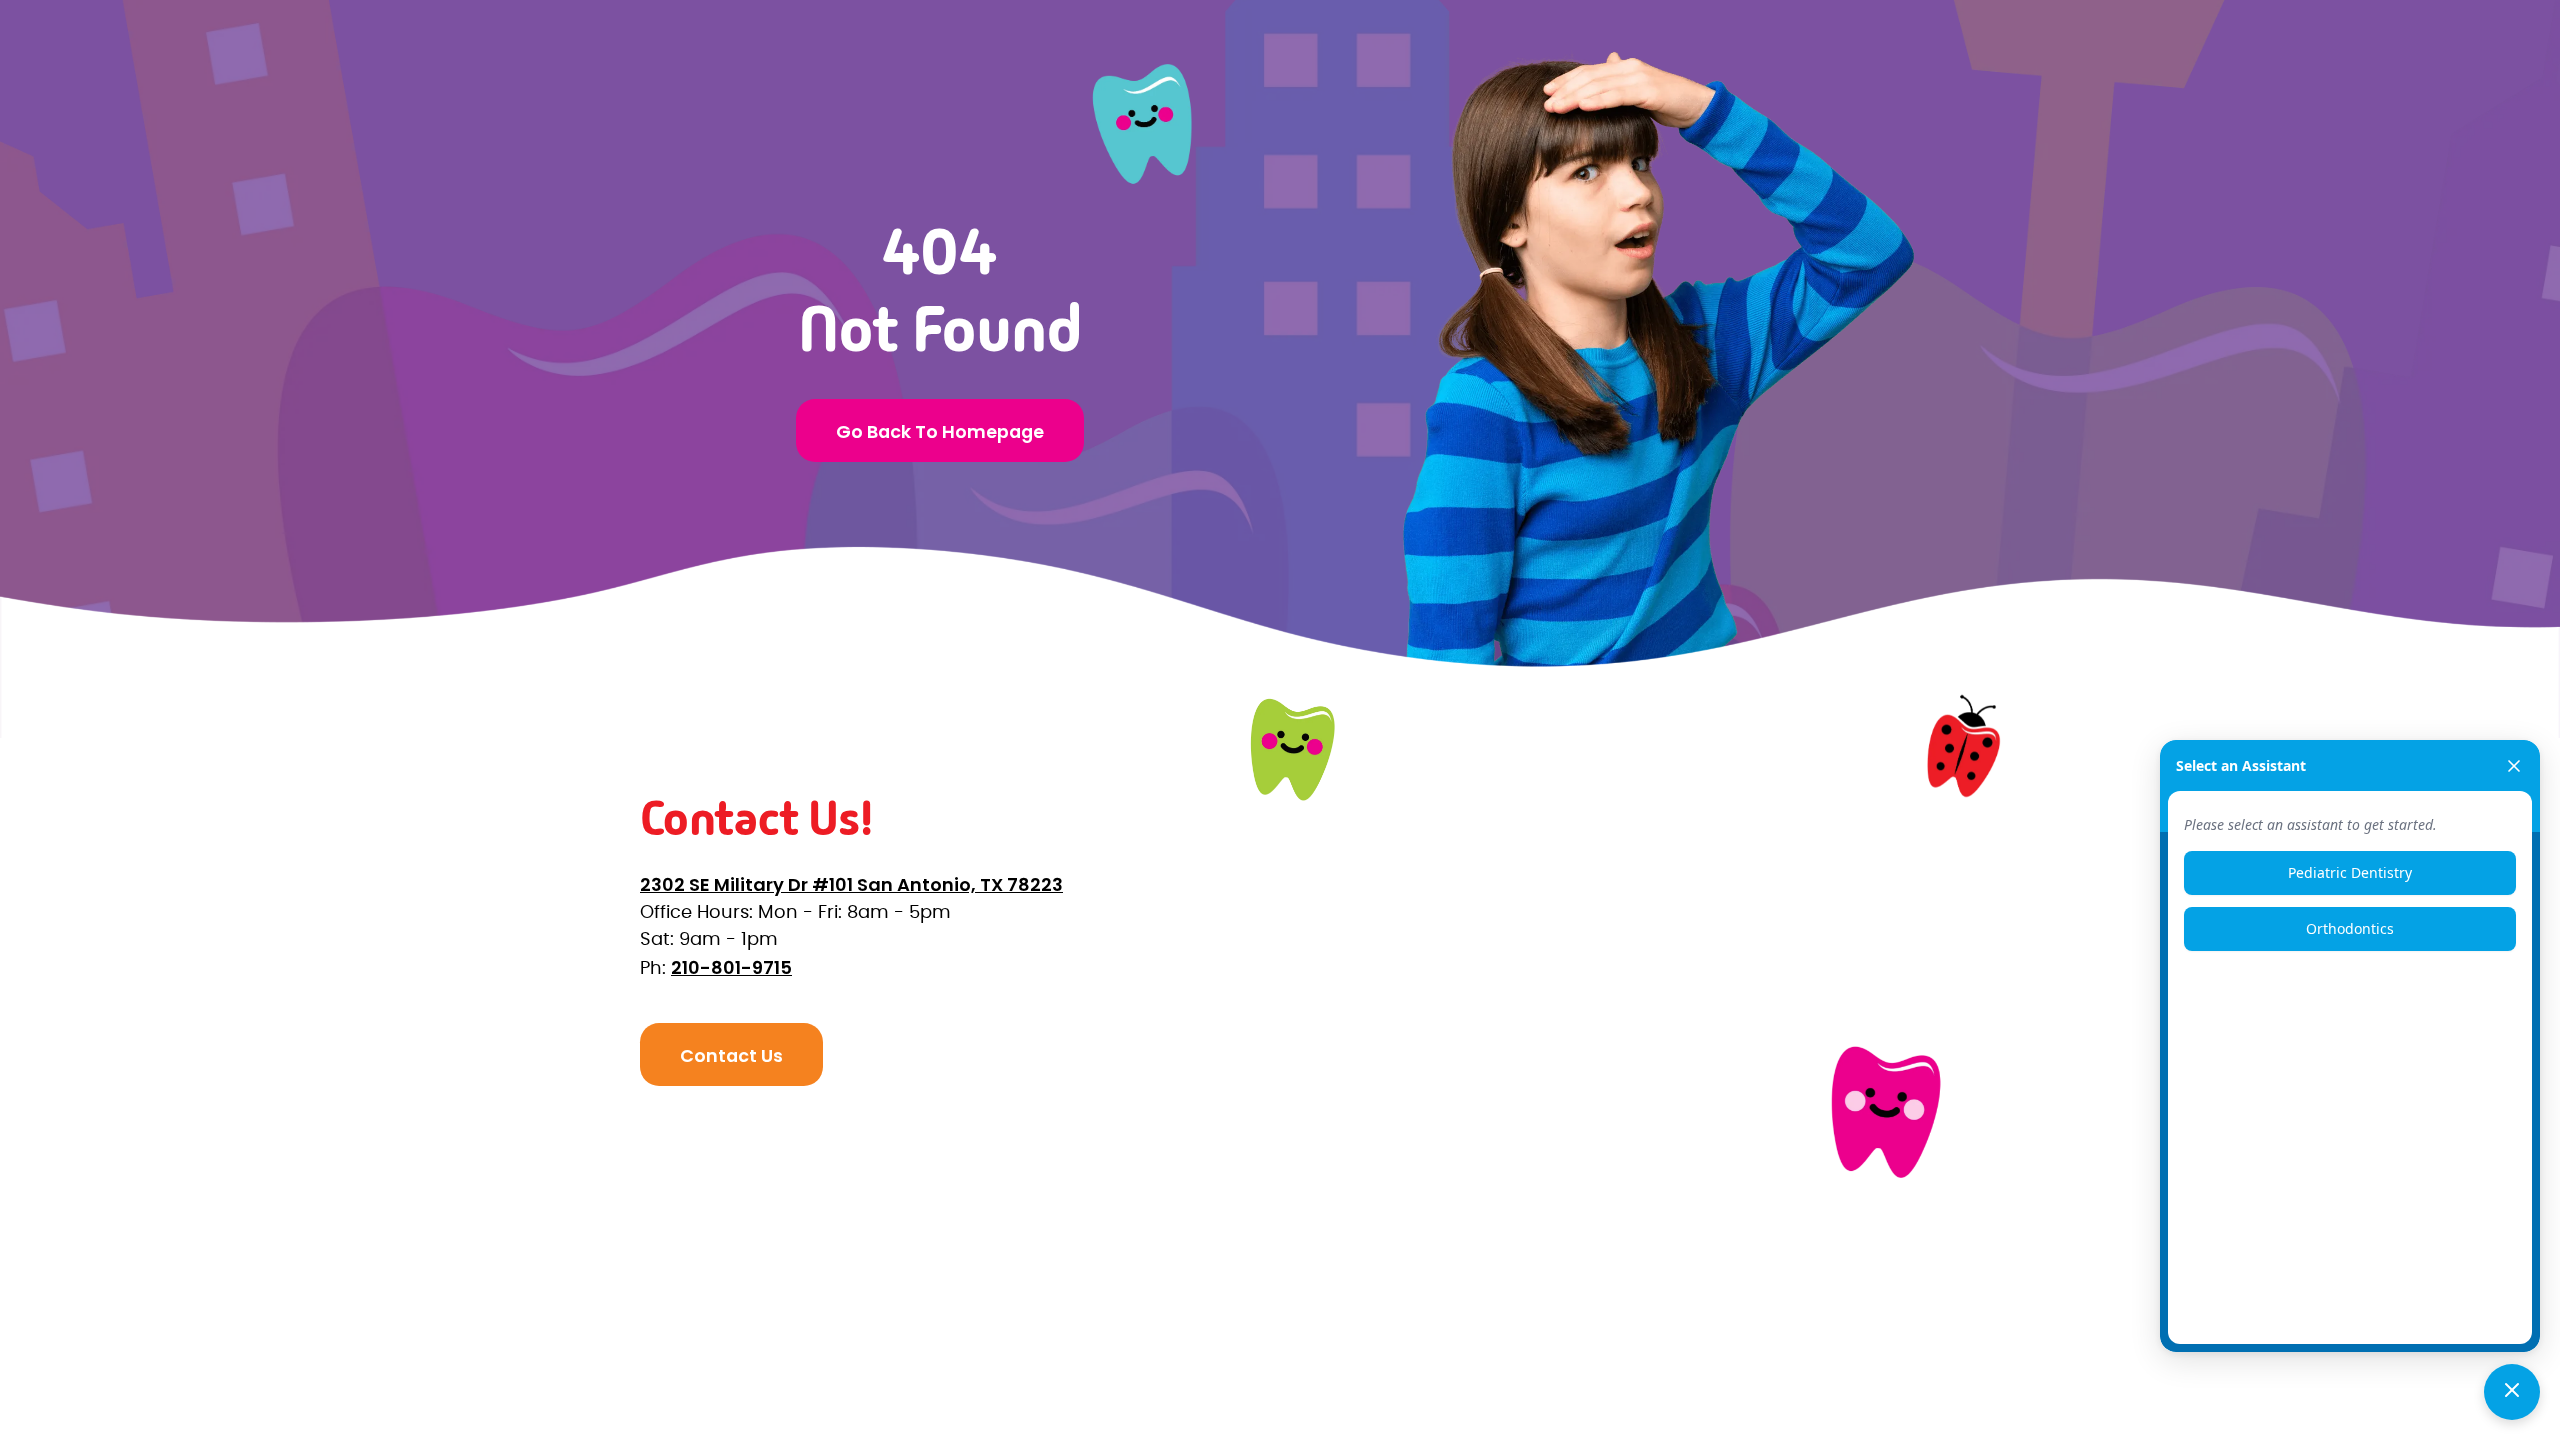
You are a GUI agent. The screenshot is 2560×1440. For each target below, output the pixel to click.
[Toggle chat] (2512, 1392)
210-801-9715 (731, 967)
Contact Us (731, 1055)
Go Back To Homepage (940, 431)
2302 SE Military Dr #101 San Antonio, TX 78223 (851, 884)
